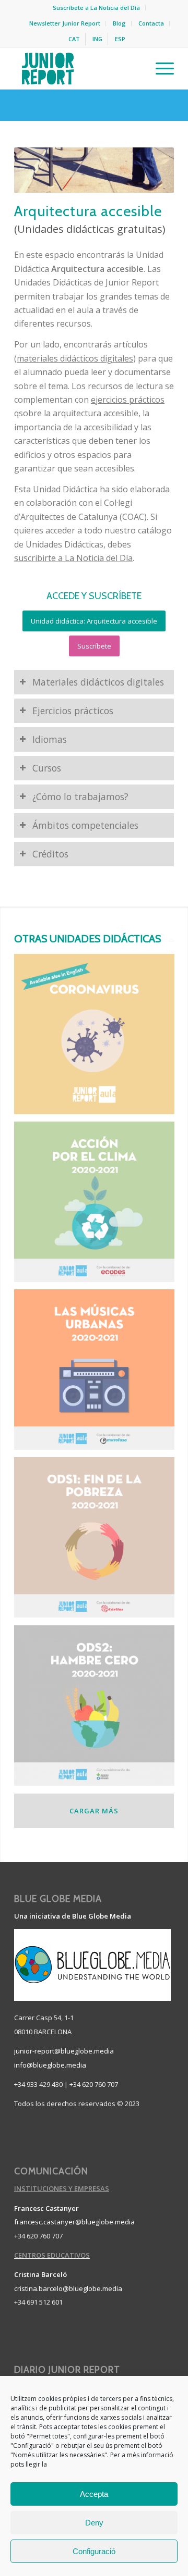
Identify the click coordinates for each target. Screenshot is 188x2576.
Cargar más (94, 1811)
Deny (94, 2523)
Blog (119, 23)
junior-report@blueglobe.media (64, 2051)
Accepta (94, 2494)
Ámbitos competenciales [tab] (85, 825)
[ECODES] (98, 1205)
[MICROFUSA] (98, 1373)
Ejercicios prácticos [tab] (73, 711)
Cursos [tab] (47, 768)
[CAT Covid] (98, 1038)
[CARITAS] (98, 1541)
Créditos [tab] (50, 854)
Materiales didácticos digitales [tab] (98, 682)
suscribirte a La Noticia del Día (73, 558)
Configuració (94, 2551)
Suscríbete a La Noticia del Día (96, 8)
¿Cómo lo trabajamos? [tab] (80, 797)
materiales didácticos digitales (75, 358)
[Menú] (160, 68)
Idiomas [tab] (50, 739)
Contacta (151, 23)
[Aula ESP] (98, 1709)
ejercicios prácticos (128, 400)
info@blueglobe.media (50, 2065)
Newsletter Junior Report (65, 23)
